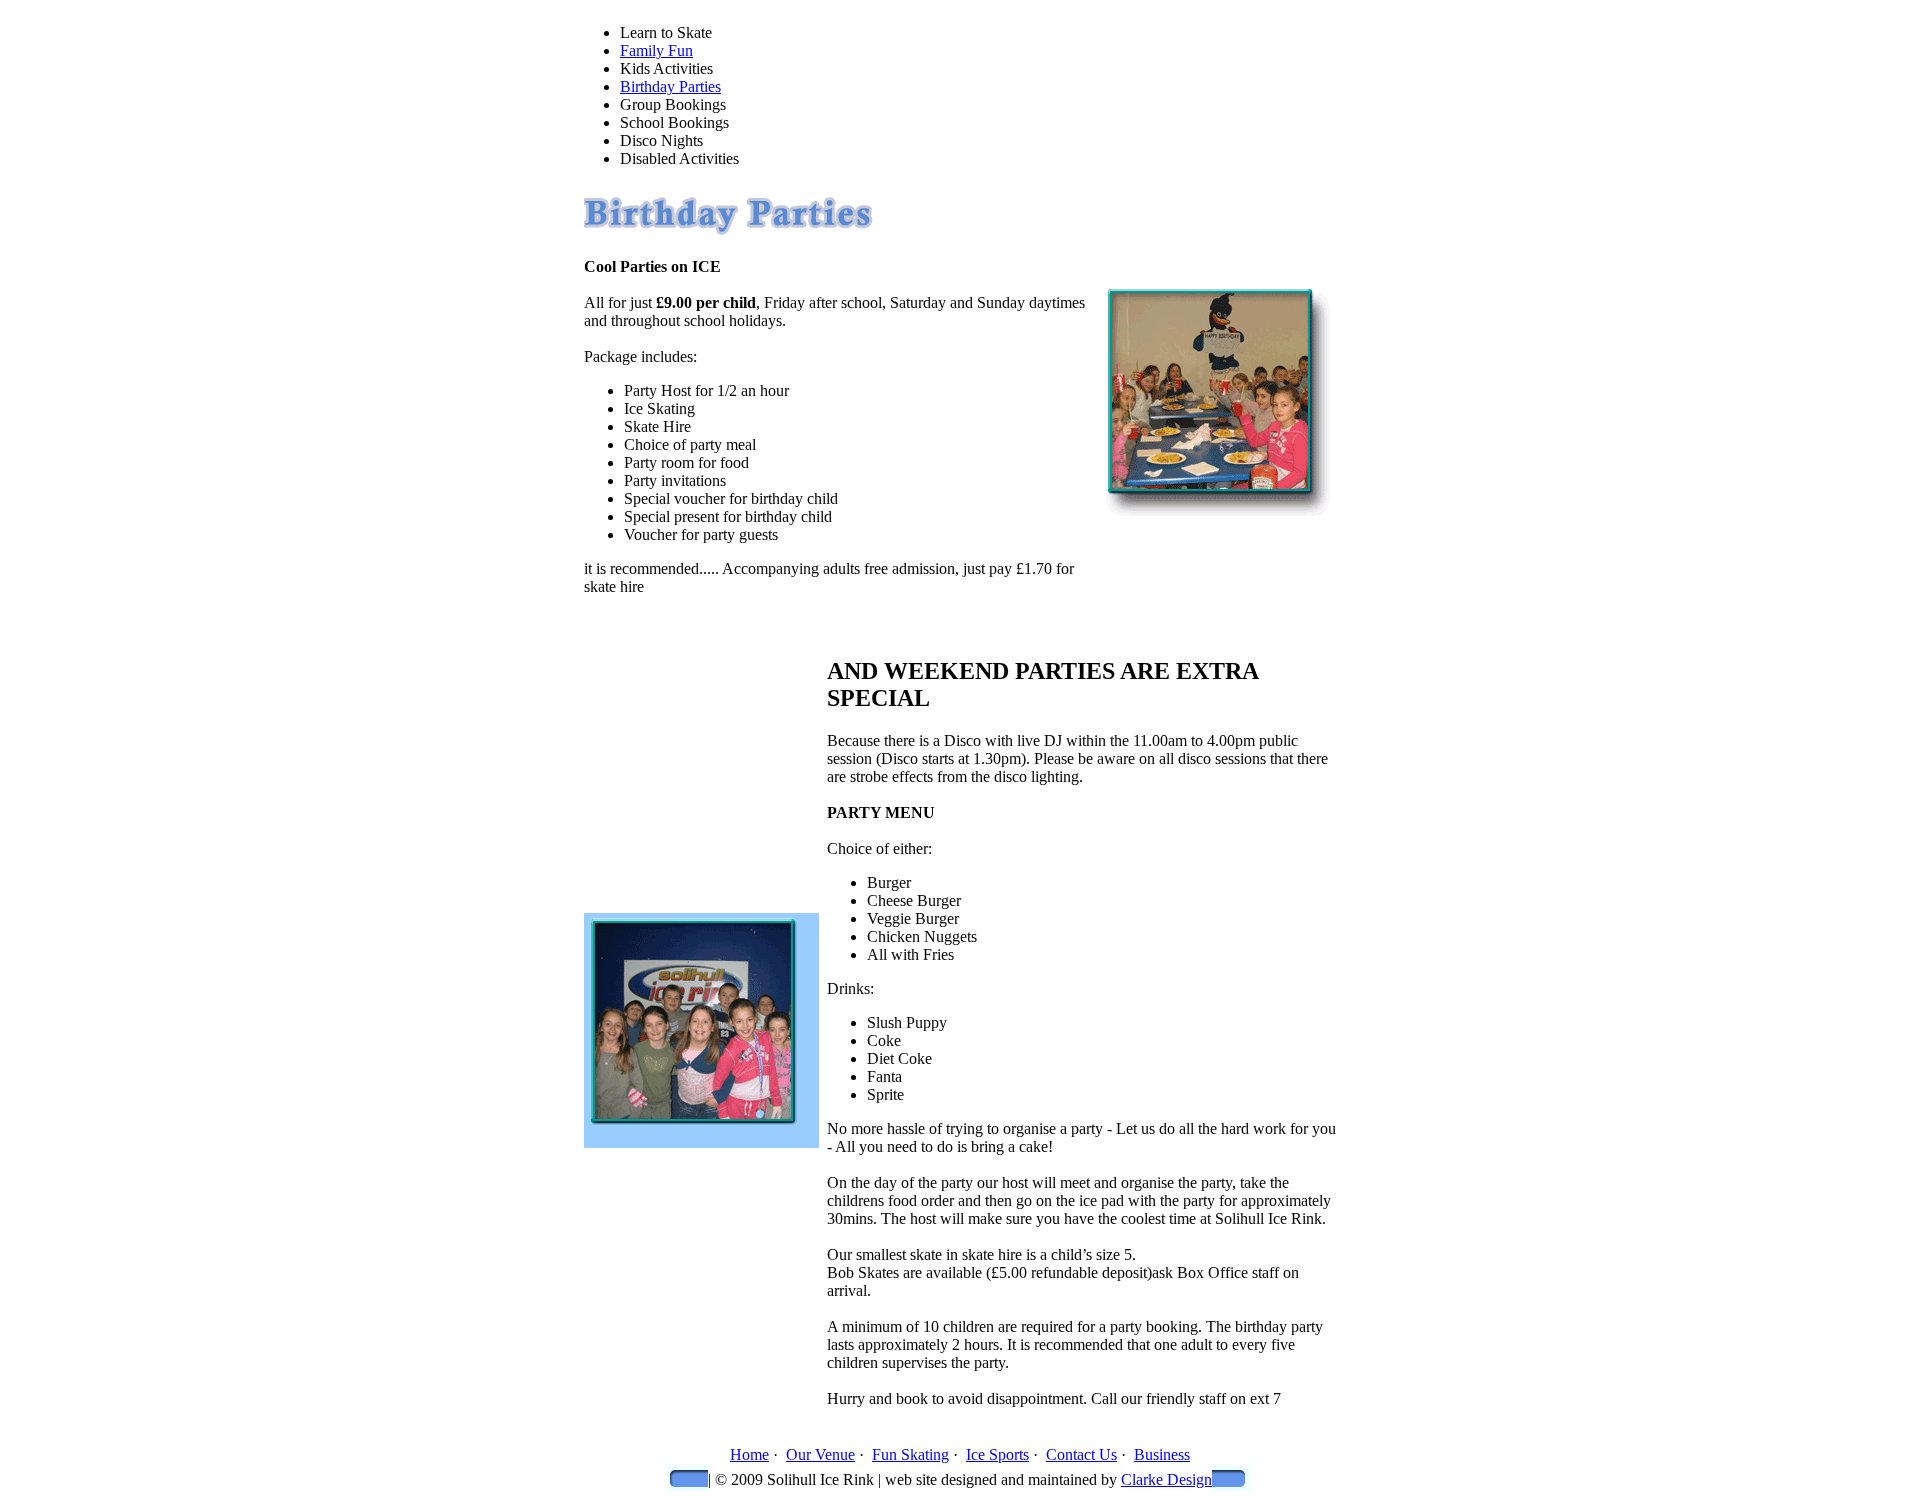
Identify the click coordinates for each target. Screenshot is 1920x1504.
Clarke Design (1166, 1479)
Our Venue (820, 1454)
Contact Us (1081, 1454)
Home (749, 1454)
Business (1162, 1454)
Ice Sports (997, 1454)
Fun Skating (910, 1454)
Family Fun (656, 50)
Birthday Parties (670, 86)
